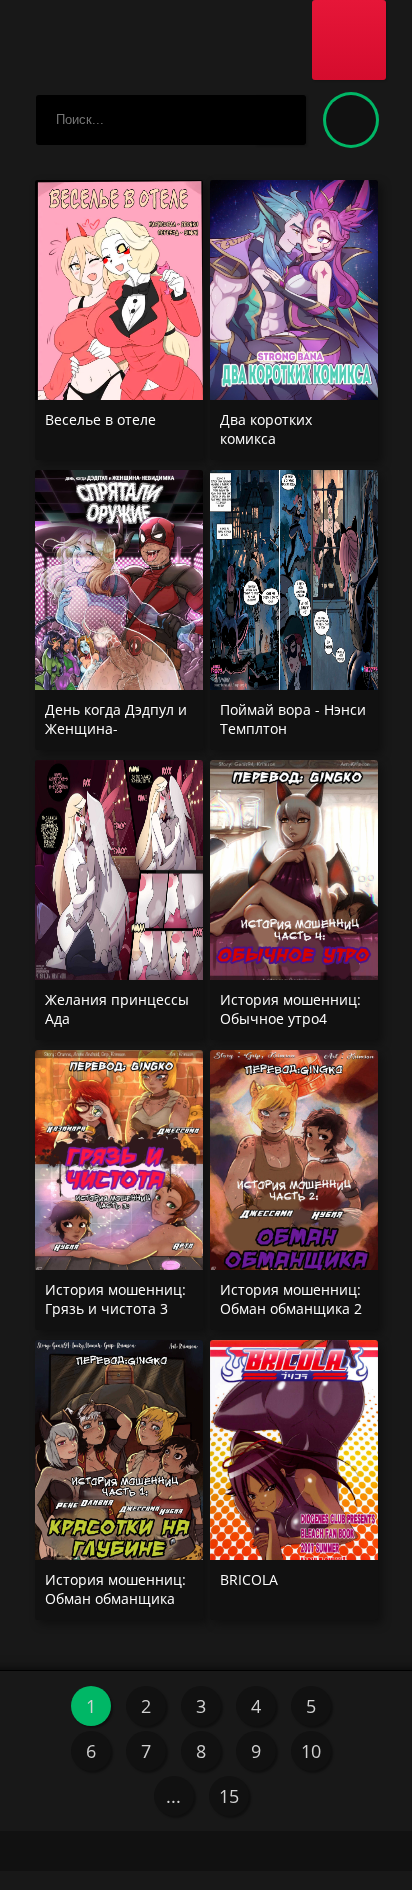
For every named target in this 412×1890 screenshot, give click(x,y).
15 (229, 1796)
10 (311, 1751)
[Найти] (281, 120)
